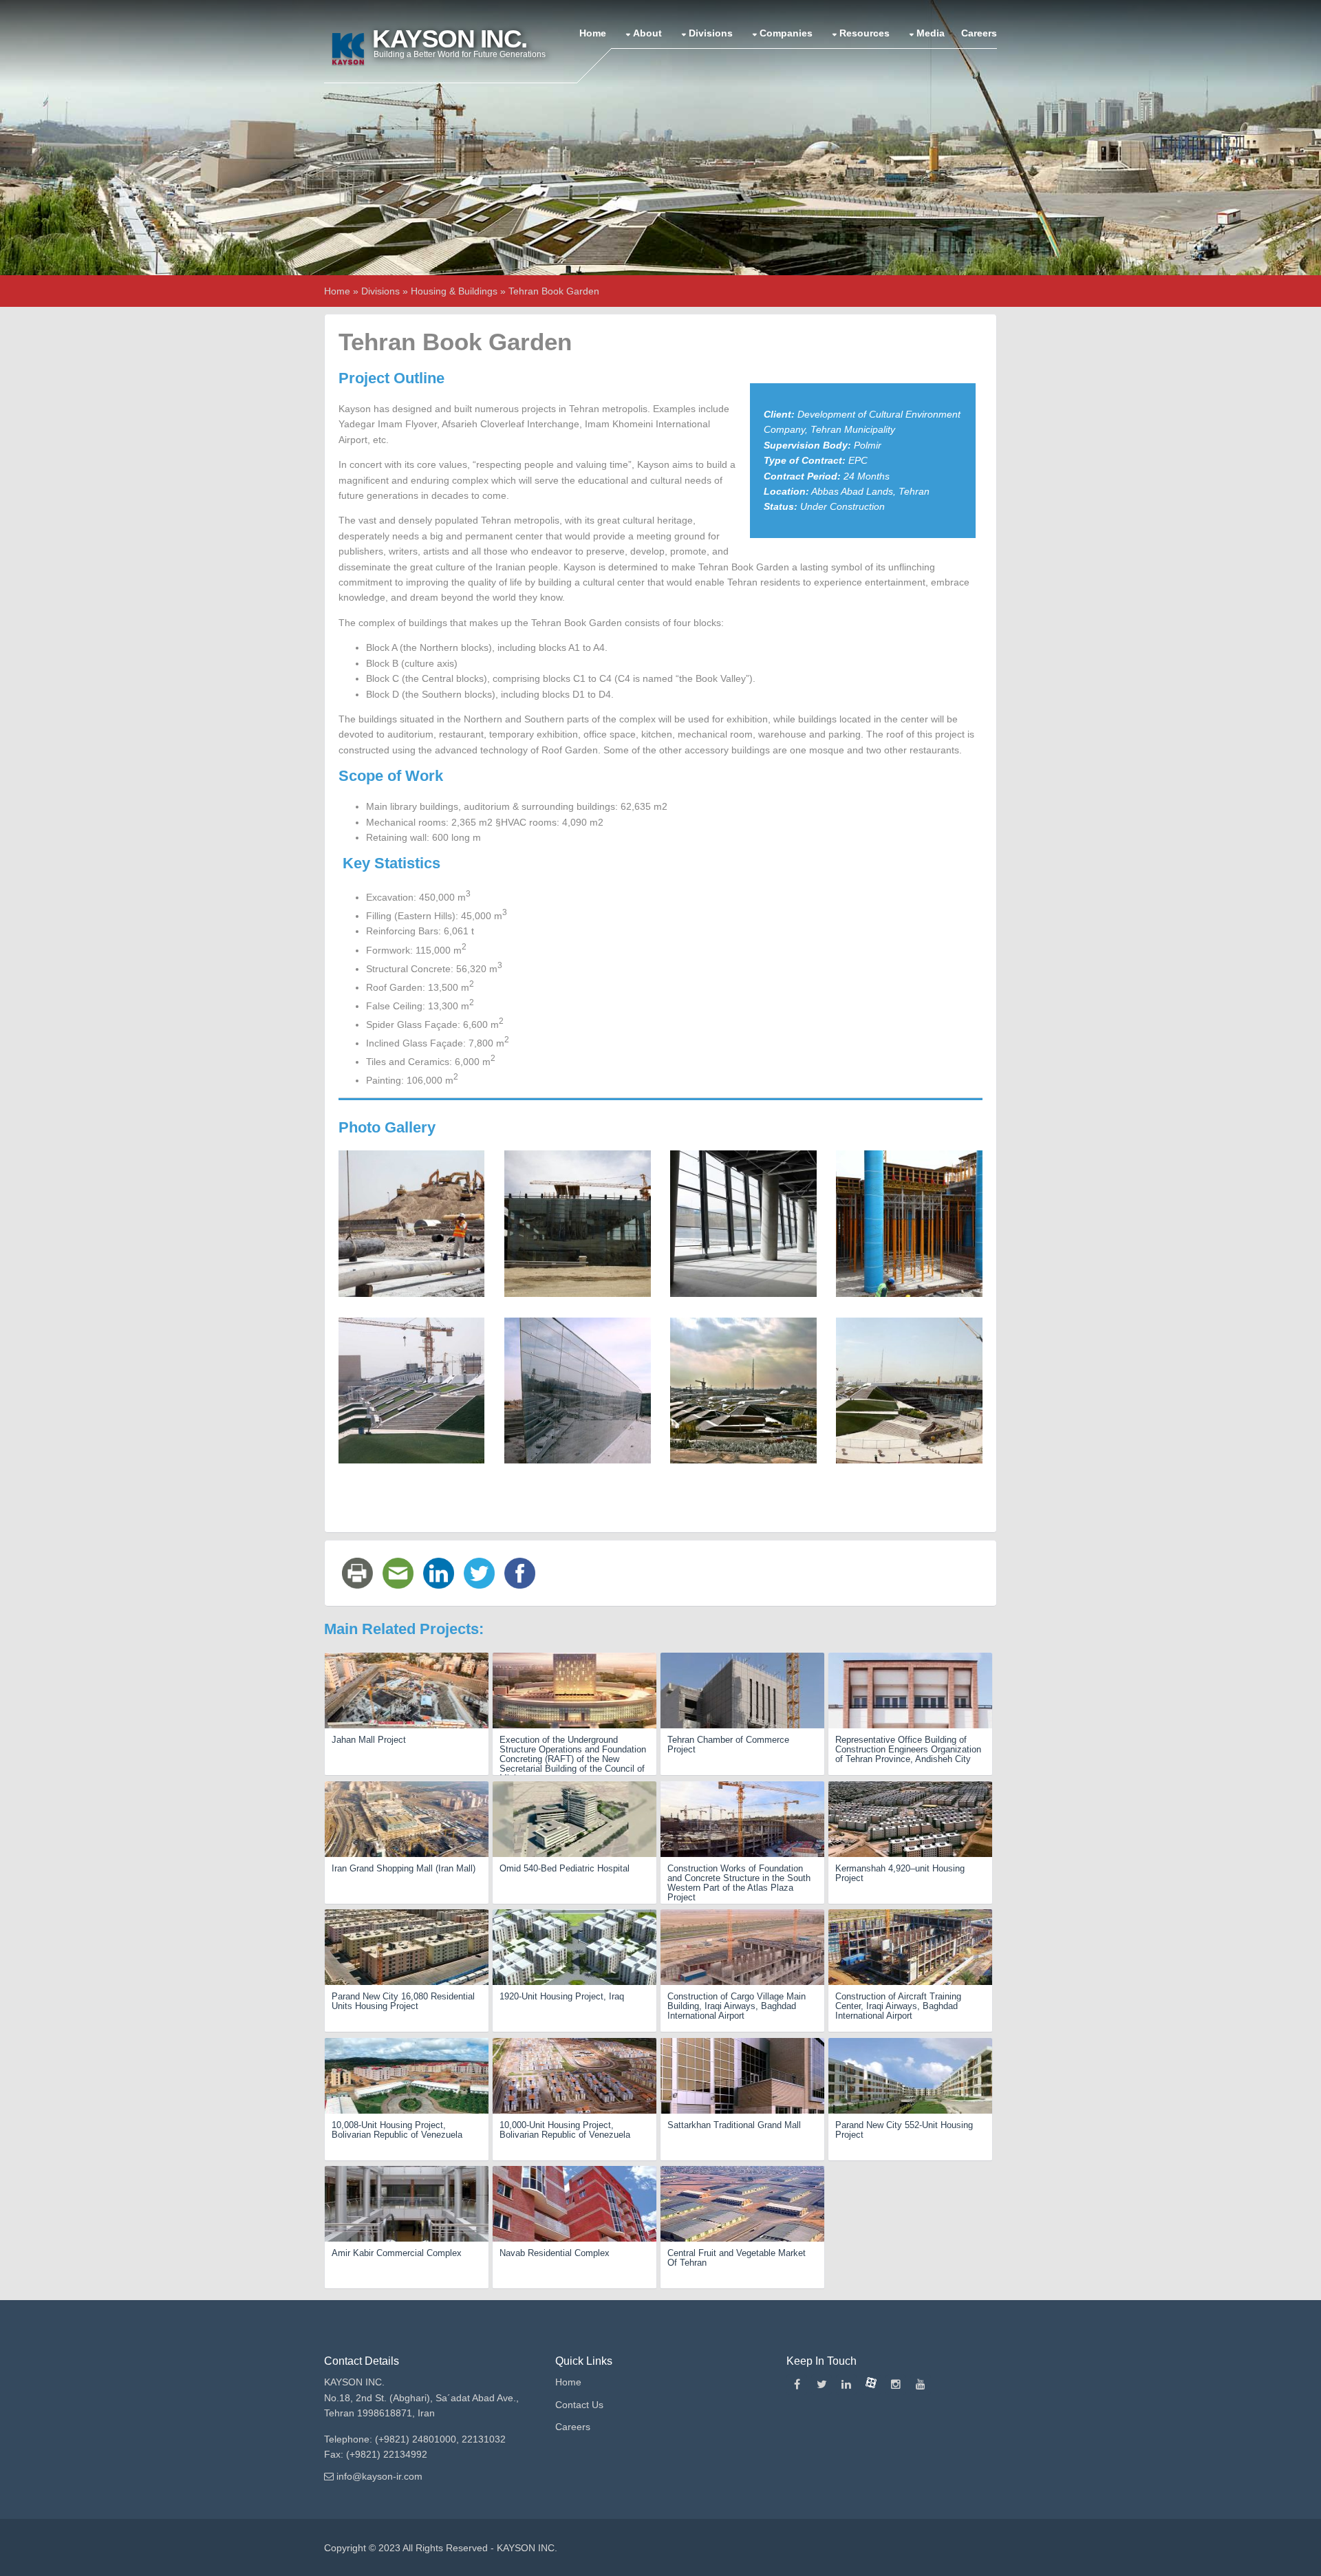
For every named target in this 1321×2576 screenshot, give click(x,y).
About (647, 33)
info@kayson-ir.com (379, 2476)
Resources (864, 33)
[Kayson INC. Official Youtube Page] (921, 2385)
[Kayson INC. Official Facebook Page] (797, 2385)
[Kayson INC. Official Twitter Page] (821, 2385)
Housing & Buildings (454, 291)
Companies (786, 33)
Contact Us (579, 2405)
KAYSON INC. (527, 2548)
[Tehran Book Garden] (411, 1223)
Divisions (711, 33)
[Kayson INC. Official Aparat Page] (871, 2385)
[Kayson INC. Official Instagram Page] (896, 2385)
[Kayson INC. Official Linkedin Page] (846, 2385)
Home (593, 33)
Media (931, 33)
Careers (979, 33)
